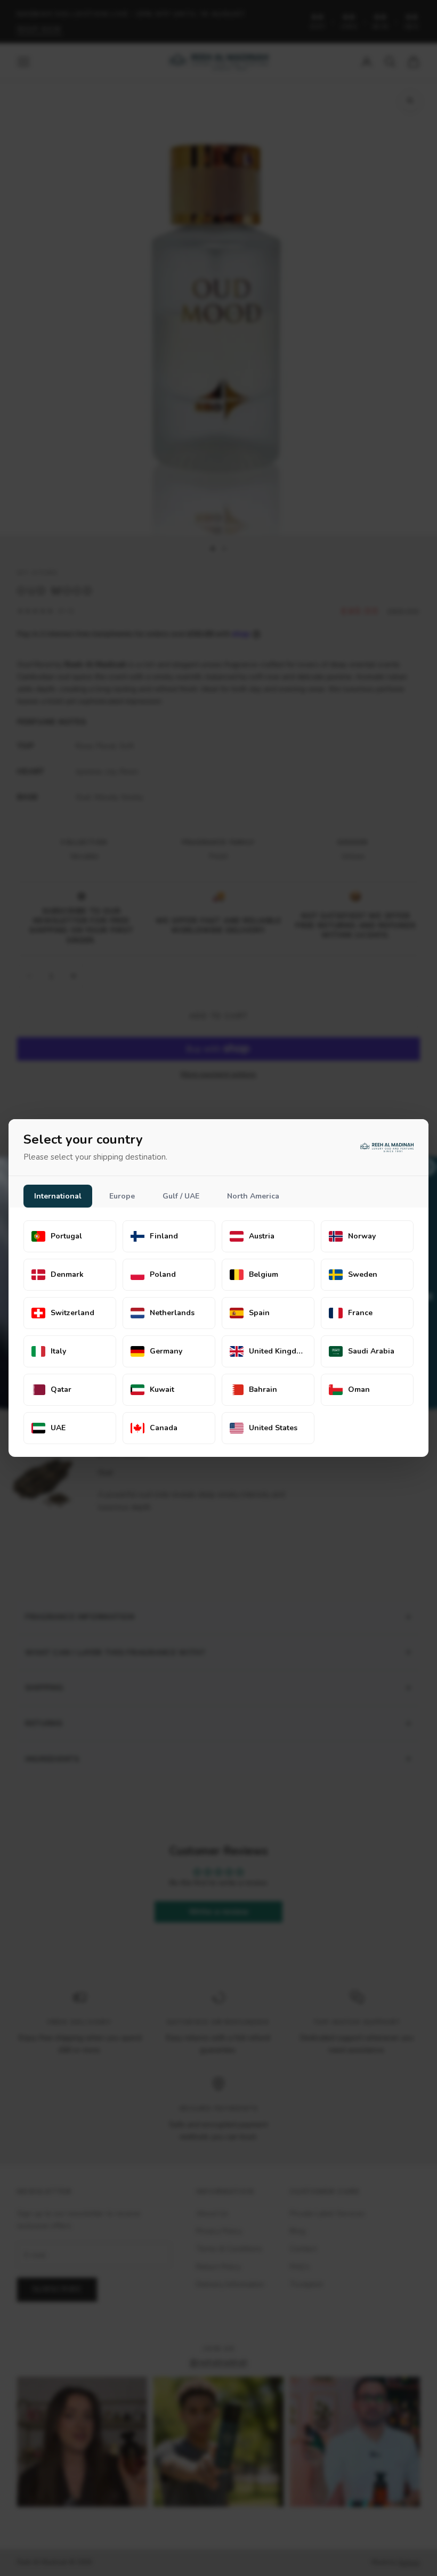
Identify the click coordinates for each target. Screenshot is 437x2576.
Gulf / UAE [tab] (181, 1196)
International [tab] (58, 1196)
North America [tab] (253, 1196)
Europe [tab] (122, 1196)
